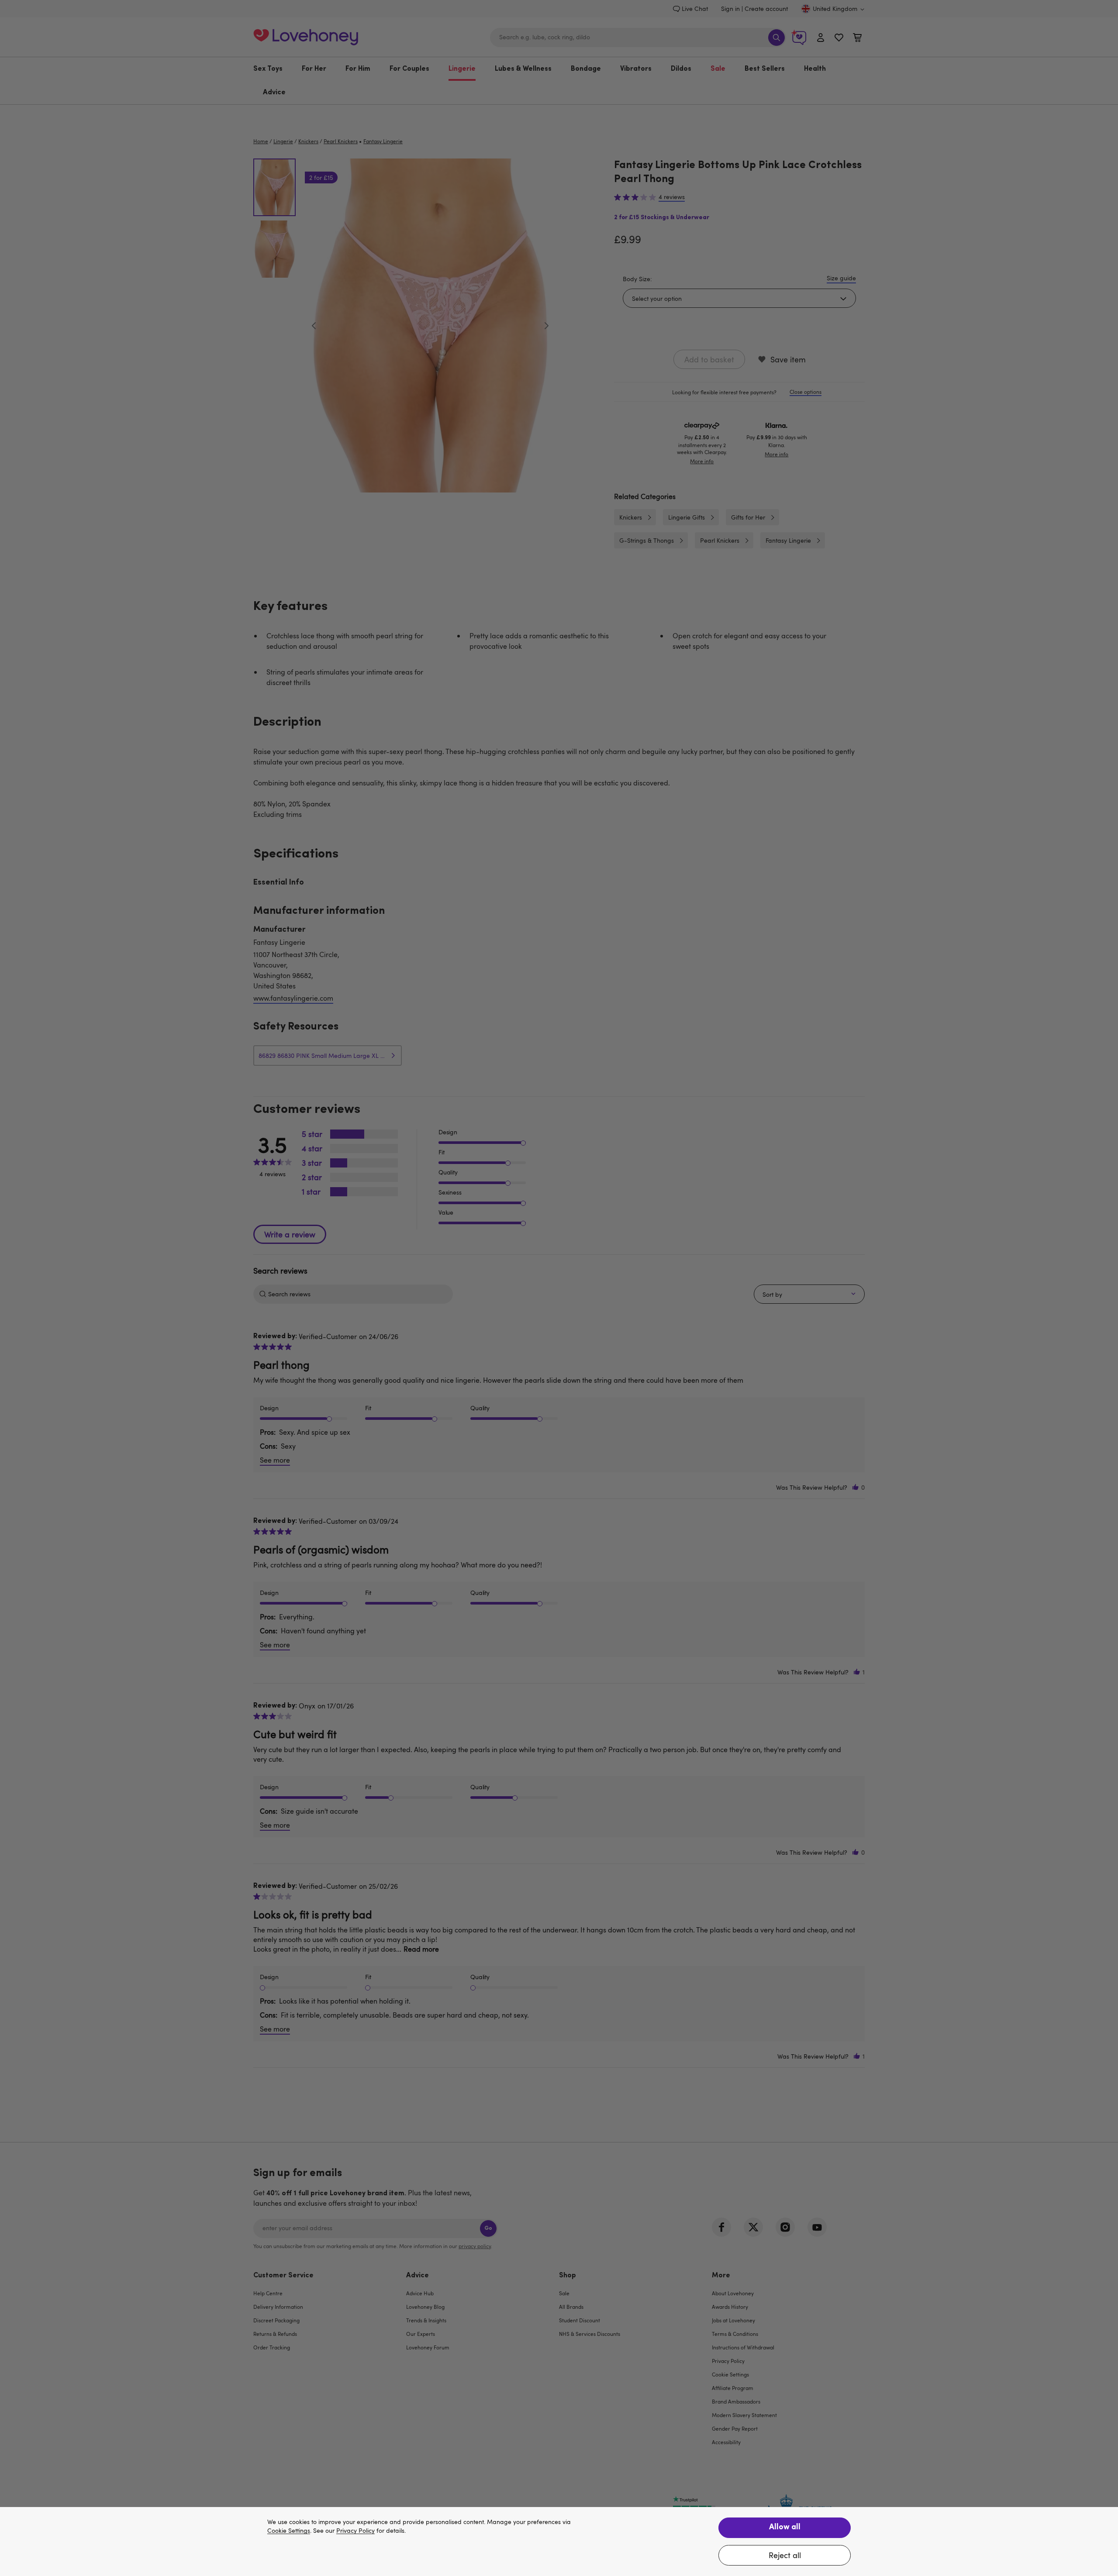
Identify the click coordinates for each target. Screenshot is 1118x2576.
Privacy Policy (355, 2531)
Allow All (785, 2528)
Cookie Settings (289, 2531)
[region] (559, 2542)
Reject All (785, 2555)
